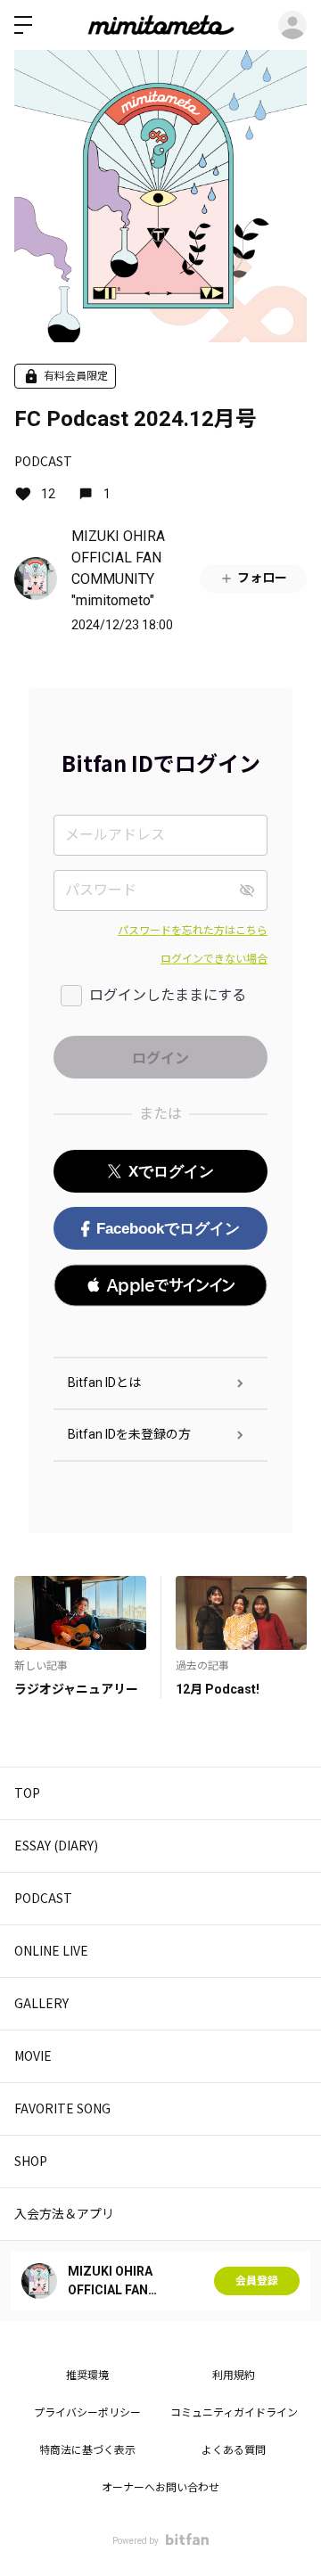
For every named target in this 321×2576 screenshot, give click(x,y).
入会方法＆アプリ (64, 2213)
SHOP (31, 2161)
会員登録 (257, 2281)
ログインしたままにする (168, 995)
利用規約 (234, 2375)
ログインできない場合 (214, 959)
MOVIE (33, 2055)
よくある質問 (234, 2450)
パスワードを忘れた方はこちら (193, 931)
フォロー (262, 578)
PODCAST (43, 461)
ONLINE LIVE (51, 1950)
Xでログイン (171, 1172)
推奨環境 (87, 2375)
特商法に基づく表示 (87, 2450)
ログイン (292, 25)
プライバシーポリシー (87, 2413)
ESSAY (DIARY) (56, 1845)
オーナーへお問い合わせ (160, 2488)
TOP (27, 1793)
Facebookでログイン (168, 1229)
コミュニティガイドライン (234, 2413)
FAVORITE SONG (62, 2108)
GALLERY (41, 2003)
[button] (160, 1285)
